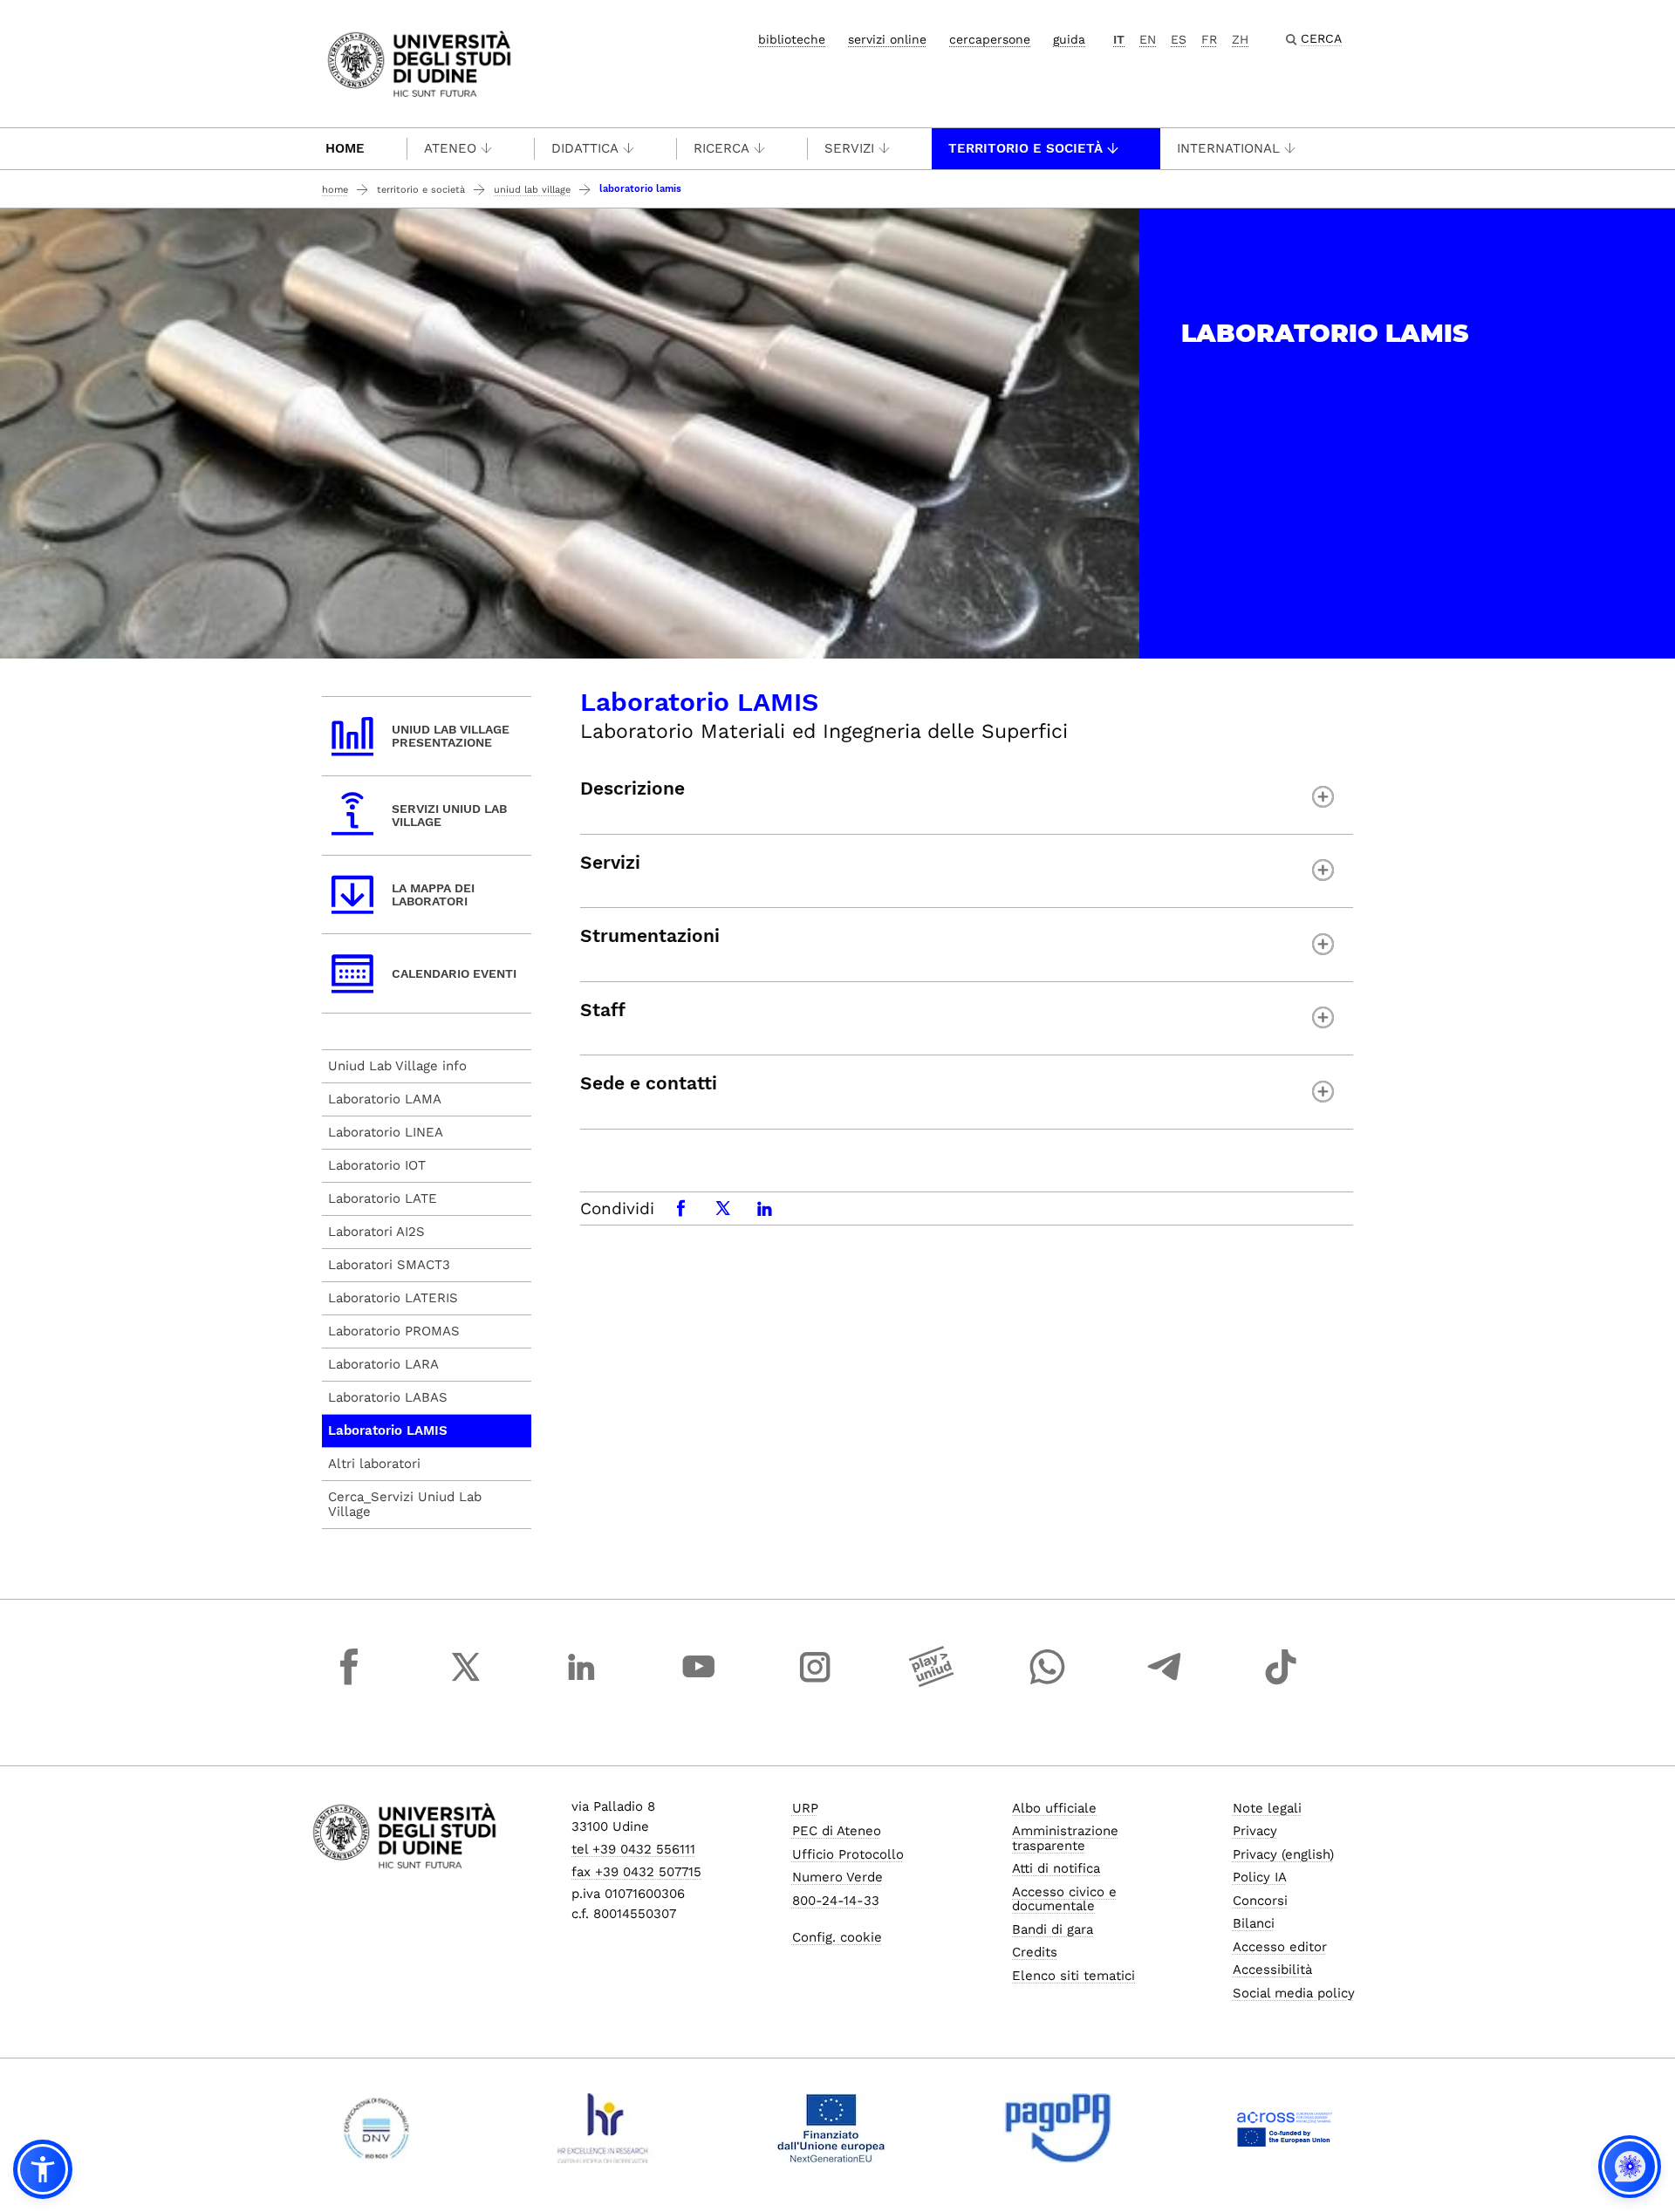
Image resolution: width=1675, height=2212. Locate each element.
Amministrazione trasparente (1065, 1838)
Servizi (849, 148)
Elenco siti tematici (1073, 1976)
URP (805, 1808)
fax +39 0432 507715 (636, 1872)
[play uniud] (932, 1683)
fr (1209, 39)
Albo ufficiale (1054, 1808)
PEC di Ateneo (837, 1831)
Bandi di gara (1053, 1929)
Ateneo (450, 148)
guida (1069, 39)
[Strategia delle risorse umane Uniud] (603, 2128)
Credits (1035, 1952)
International (1228, 148)
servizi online (887, 39)
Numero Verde (837, 1877)
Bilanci (1254, 1923)
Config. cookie (837, 1937)
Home (345, 148)
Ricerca (721, 148)
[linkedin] (582, 1683)
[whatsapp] (1048, 1683)
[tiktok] (1281, 1683)
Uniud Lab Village (532, 190)
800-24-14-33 (836, 1901)
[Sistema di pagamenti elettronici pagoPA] (1058, 2128)
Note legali (1267, 1808)
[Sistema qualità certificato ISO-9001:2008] (376, 2128)
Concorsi (1260, 1901)
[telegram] (1165, 1683)
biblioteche (792, 39)
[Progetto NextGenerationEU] (831, 2128)
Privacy (1255, 1831)
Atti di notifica (1056, 1868)
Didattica (585, 148)
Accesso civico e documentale (1064, 1899)
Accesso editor (1280, 1947)
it (1119, 39)
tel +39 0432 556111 (633, 1849)
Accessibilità (1272, 1970)
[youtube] (699, 1683)
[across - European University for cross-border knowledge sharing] (1285, 2128)
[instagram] (815, 1683)
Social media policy (1294, 1993)
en (1148, 39)
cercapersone (990, 39)
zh (1240, 39)
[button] (43, 2169)
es (1179, 39)
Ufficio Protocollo (848, 1854)
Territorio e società (1026, 148)
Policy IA (1260, 1877)
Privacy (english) (1283, 1854)
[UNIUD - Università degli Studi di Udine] (419, 62)
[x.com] (466, 1683)
